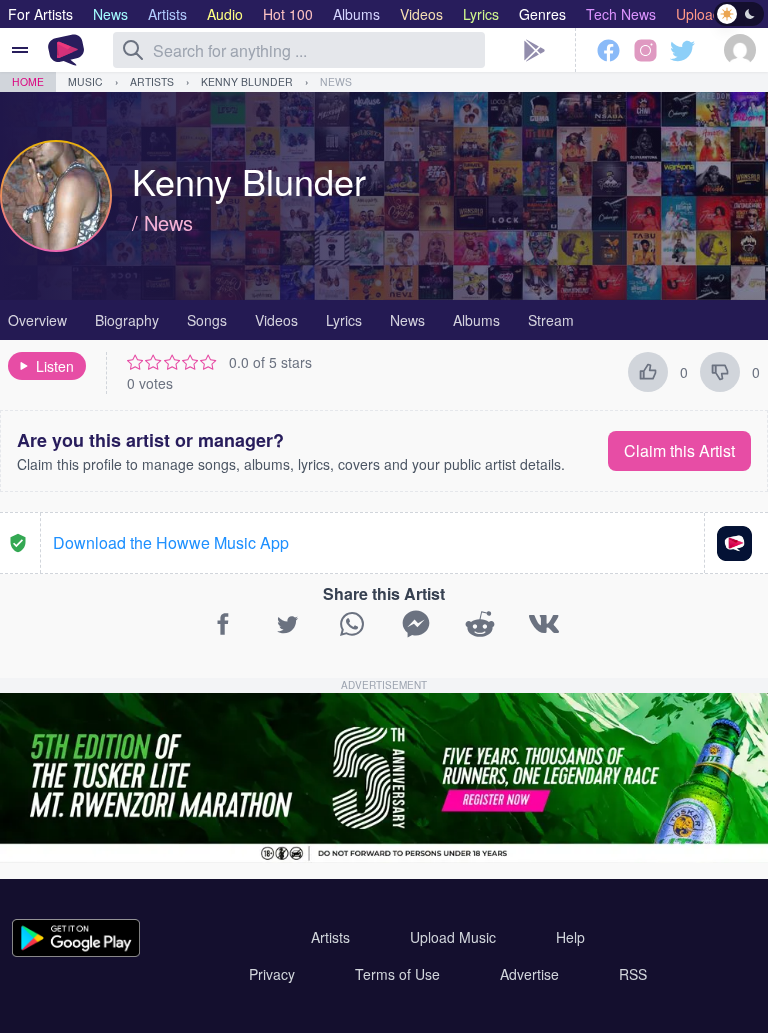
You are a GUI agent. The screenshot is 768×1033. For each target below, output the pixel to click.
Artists (152, 81)
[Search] (133, 50)
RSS (633, 974)
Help (570, 937)
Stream (551, 320)
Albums (476, 320)
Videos (276, 320)
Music (85, 81)
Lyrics (344, 320)
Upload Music (453, 937)
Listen (55, 366)
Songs (207, 320)
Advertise (529, 974)
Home (28, 81)
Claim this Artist (679, 450)
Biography (127, 320)
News (336, 81)
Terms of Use (397, 974)
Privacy (272, 974)
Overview (37, 320)
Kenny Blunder (247, 81)
